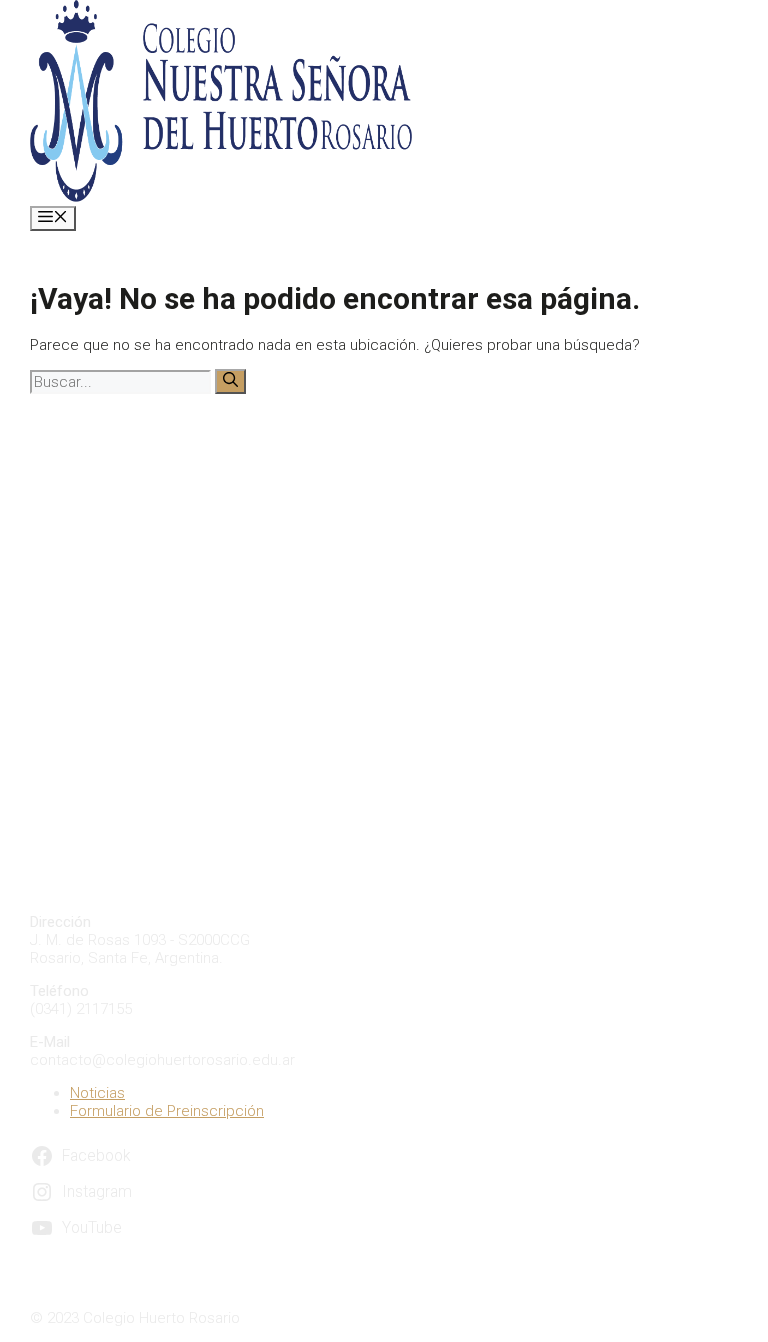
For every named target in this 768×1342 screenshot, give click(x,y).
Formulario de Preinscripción (167, 1111)
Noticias (97, 1093)
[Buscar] (230, 381)
